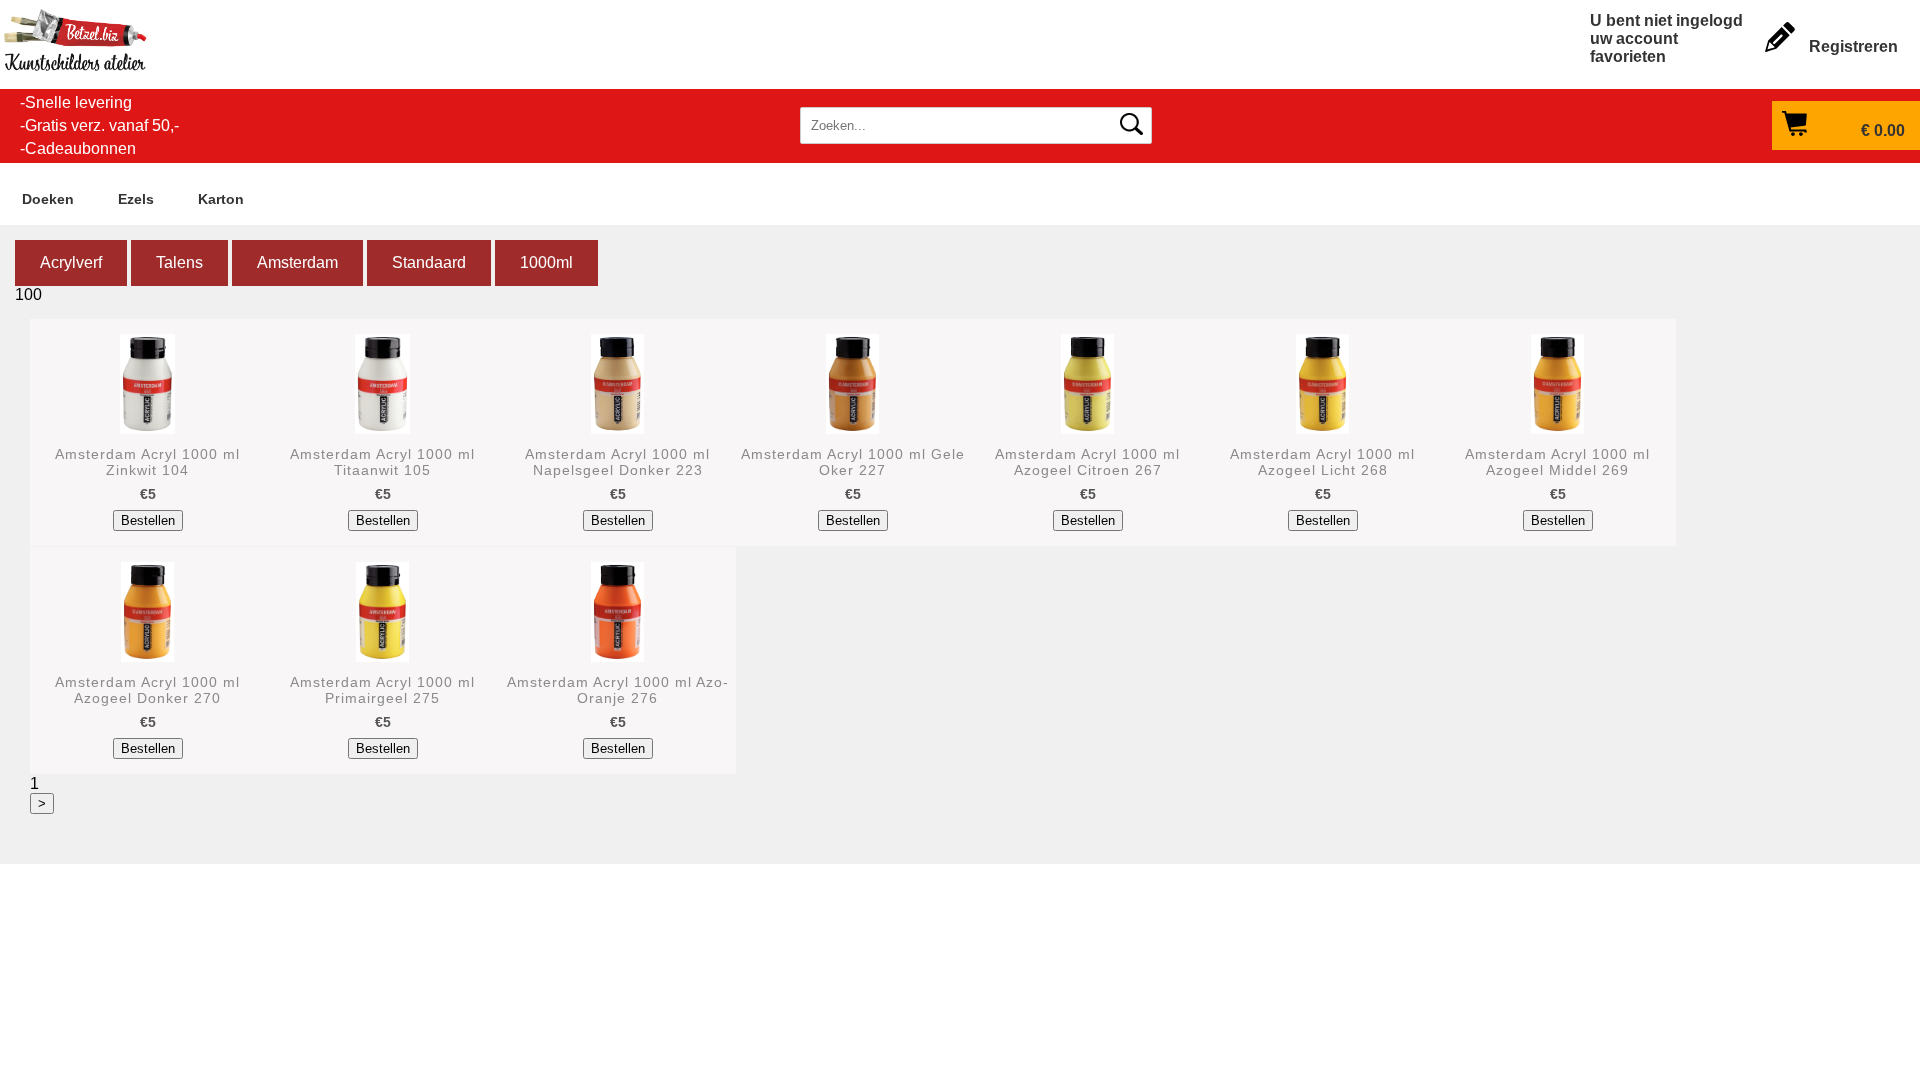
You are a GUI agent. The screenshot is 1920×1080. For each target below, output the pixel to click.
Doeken (48, 199)
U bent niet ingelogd (1666, 20)
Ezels (136, 199)
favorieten (1628, 56)
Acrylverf (71, 262)
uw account (1634, 38)
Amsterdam (297, 262)
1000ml (546, 262)
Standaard (429, 262)
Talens (179, 262)
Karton (221, 199)
